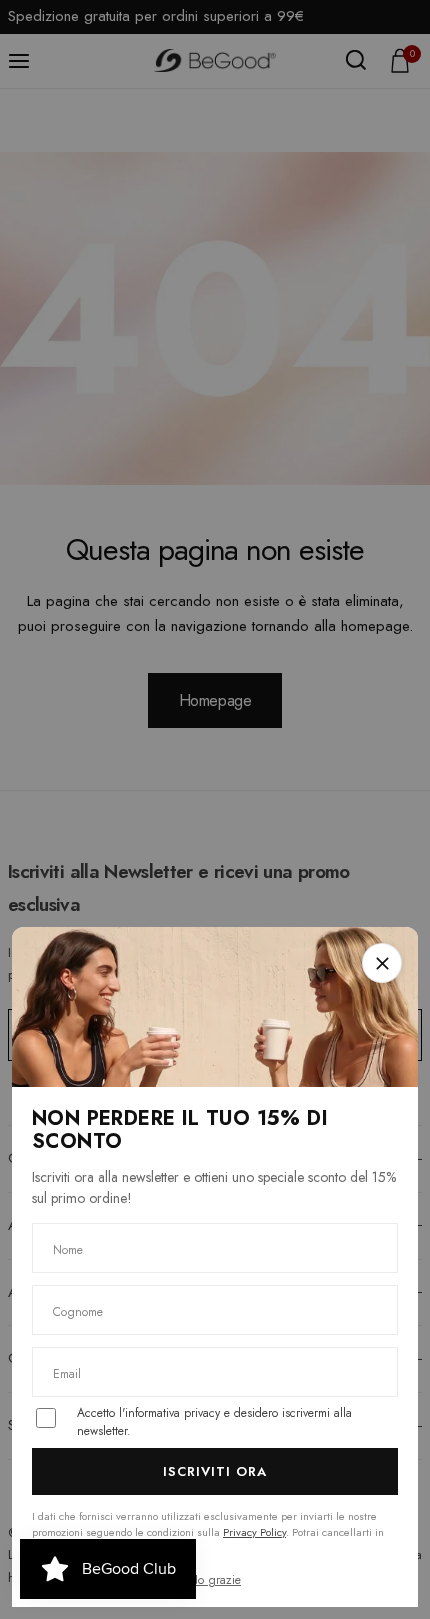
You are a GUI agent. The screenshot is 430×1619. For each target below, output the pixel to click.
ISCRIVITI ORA (215, 1471)
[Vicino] (382, 963)
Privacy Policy (254, 1532)
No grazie (215, 1580)
